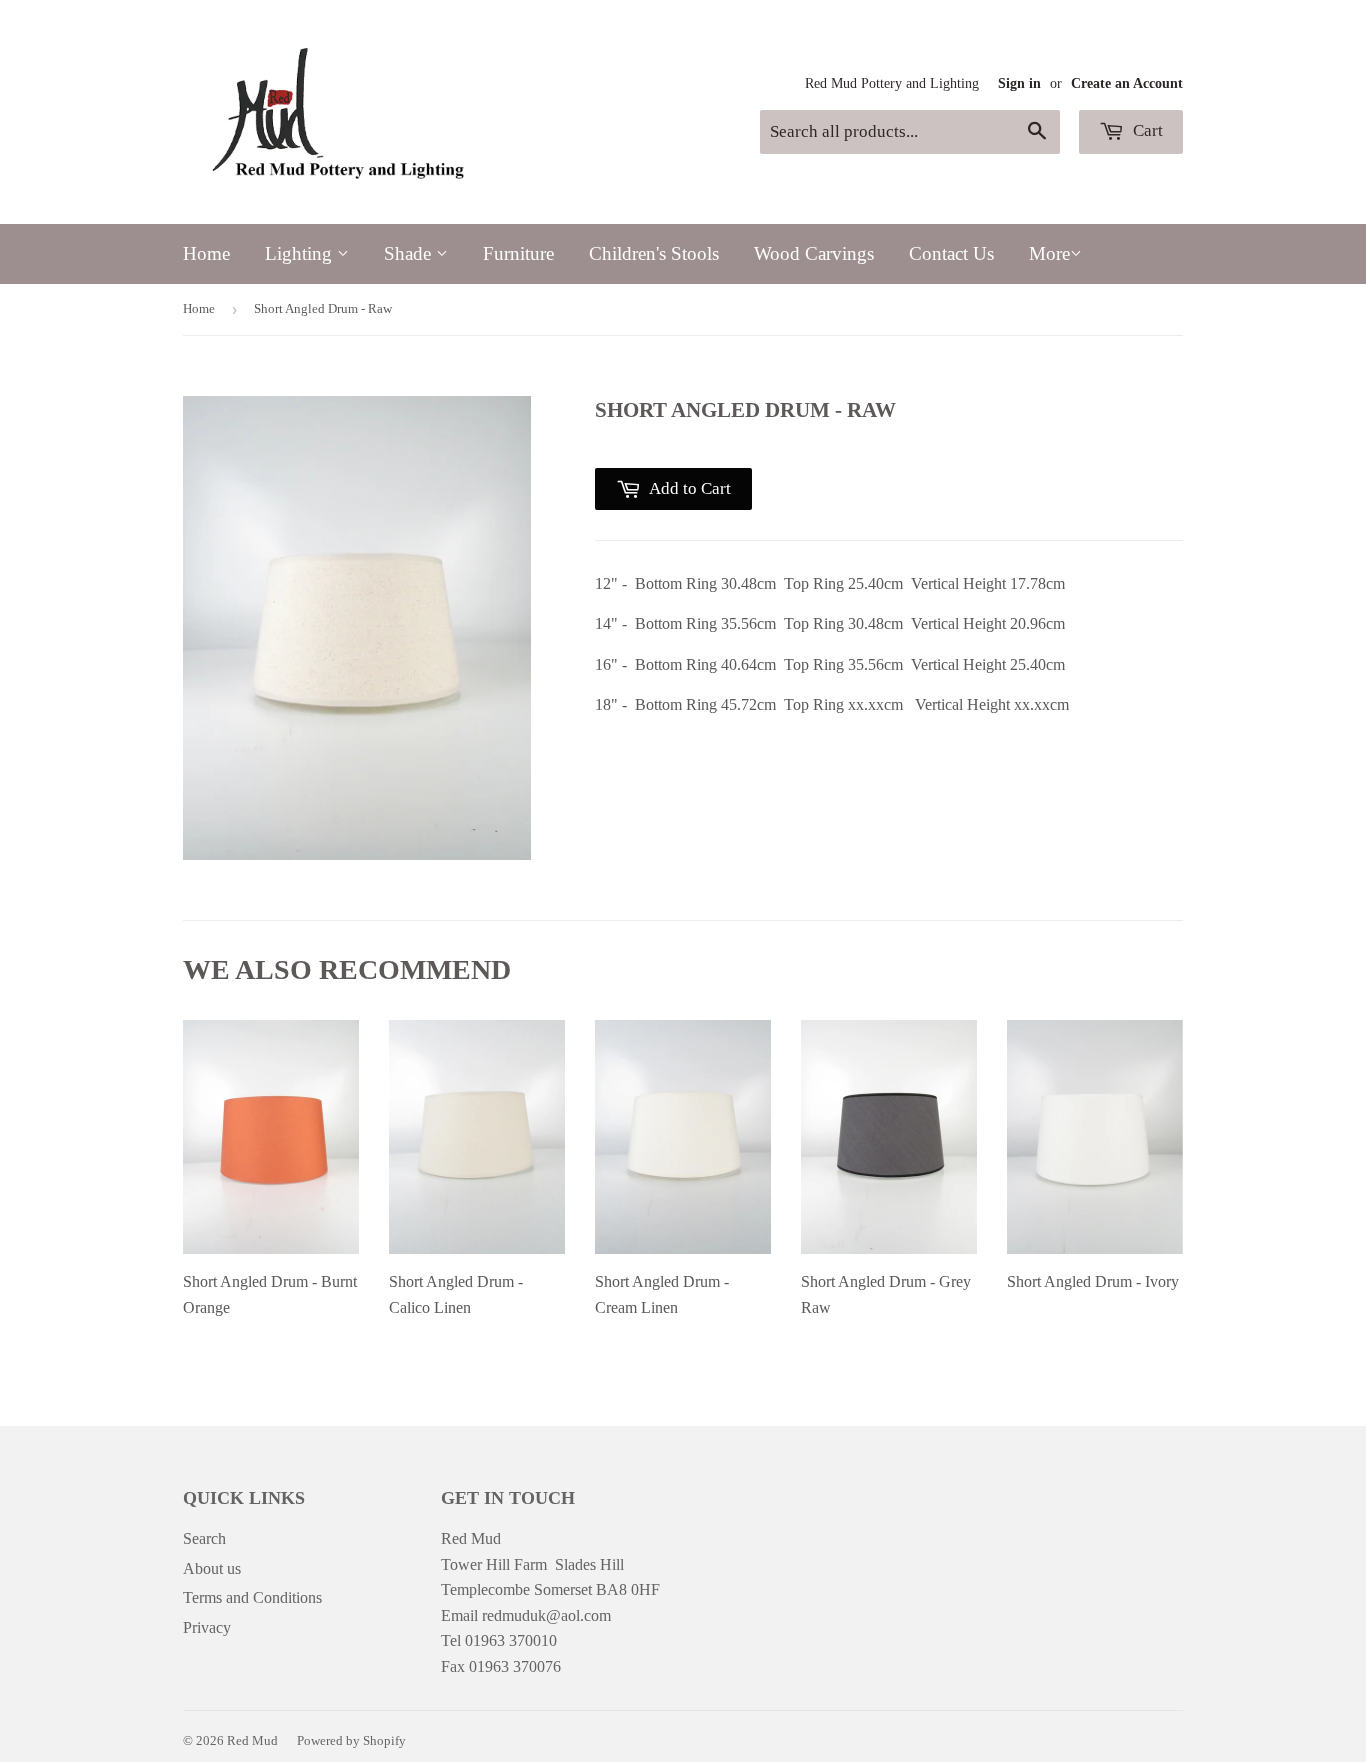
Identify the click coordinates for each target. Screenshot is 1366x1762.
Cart (1146, 130)
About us (212, 1568)
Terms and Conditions (252, 1597)
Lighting (301, 253)
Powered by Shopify (351, 1740)
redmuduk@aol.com (546, 1615)
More (1049, 253)
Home (206, 253)
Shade (410, 253)
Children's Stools (654, 253)
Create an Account (1127, 83)
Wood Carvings (814, 253)
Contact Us (951, 253)
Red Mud (252, 1740)
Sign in (1019, 83)
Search (204, 1538)
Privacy (207, 1627)
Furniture (518, 253)
